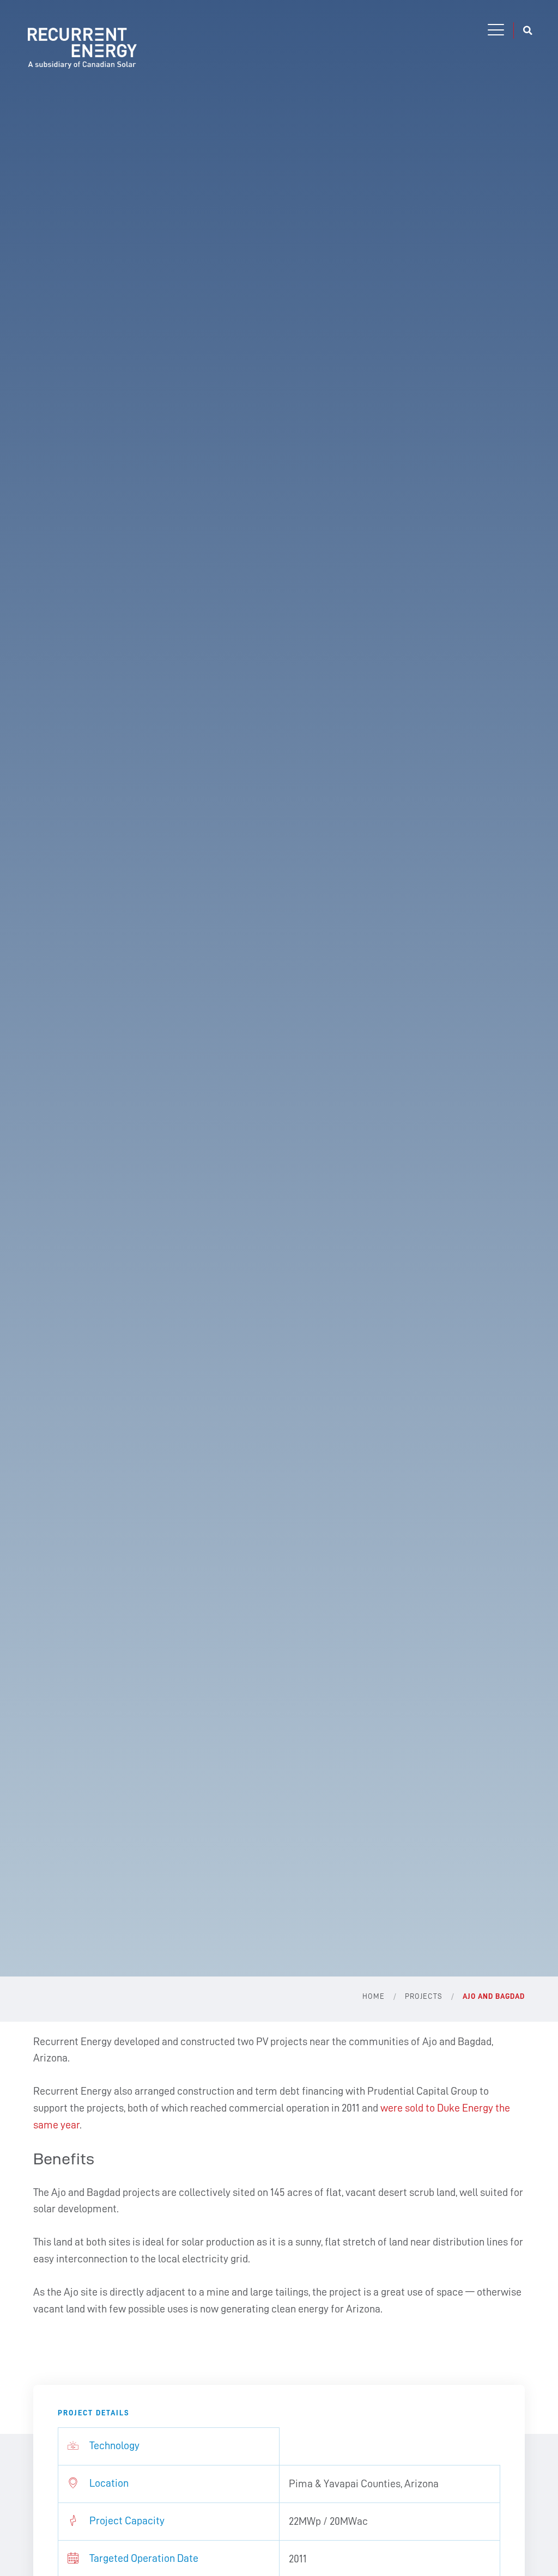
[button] (496, 30)
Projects (424, 1996)
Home (374, 1996)
